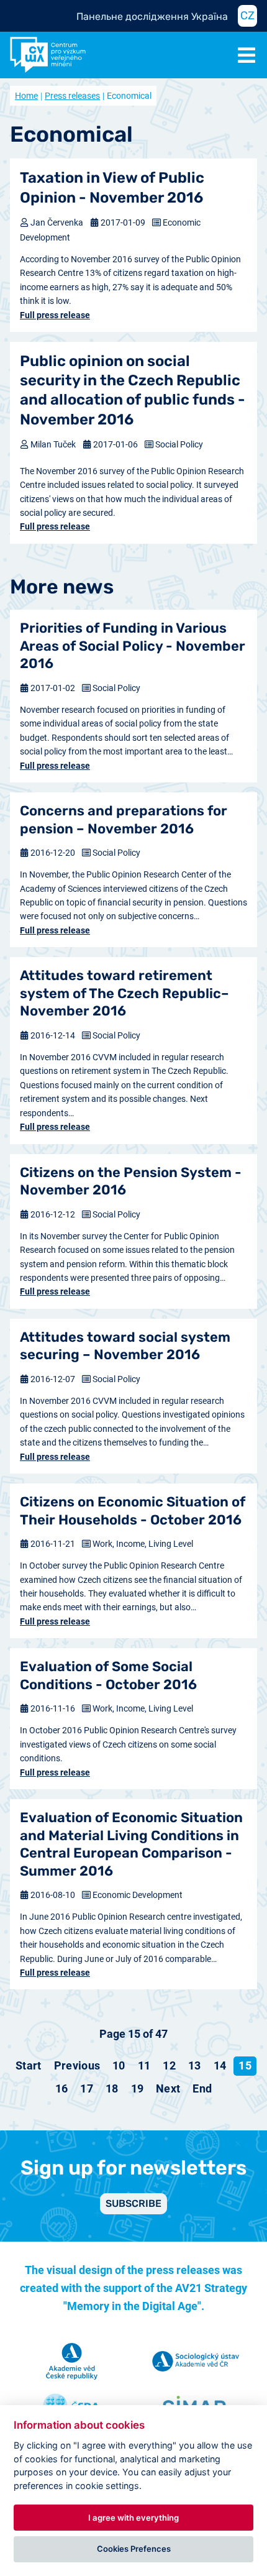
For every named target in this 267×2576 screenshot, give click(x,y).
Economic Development (138, 1895)
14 (220, 2065)
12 (169, 2065)
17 (87, 2088)
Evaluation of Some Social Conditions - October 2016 (108, 1675)
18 (112, 2088)
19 (138, 2088)
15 (245, 2065)
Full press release (55, 315)
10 (119, 2065)
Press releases (72, 96)
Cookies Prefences (134, 2549)
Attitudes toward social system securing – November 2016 (125, 1346)
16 (62, 2088)
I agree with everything (133, 2518)
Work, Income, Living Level (143, 1544)
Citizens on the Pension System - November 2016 (131, 1181)
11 (144, 2065)
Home (26, 96)
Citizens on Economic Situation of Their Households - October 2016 (133, 1511)
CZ (247, 16)
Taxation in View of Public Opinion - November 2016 (112, 187)
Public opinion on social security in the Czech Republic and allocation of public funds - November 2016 (133, 390)
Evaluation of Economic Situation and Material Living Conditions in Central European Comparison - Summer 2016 (131, 1844)
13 (195, 2065)
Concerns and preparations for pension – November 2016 (124, 820)
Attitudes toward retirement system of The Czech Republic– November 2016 (124, 993)
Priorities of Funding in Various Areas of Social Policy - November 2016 (133, 646)
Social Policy (179, 444)
